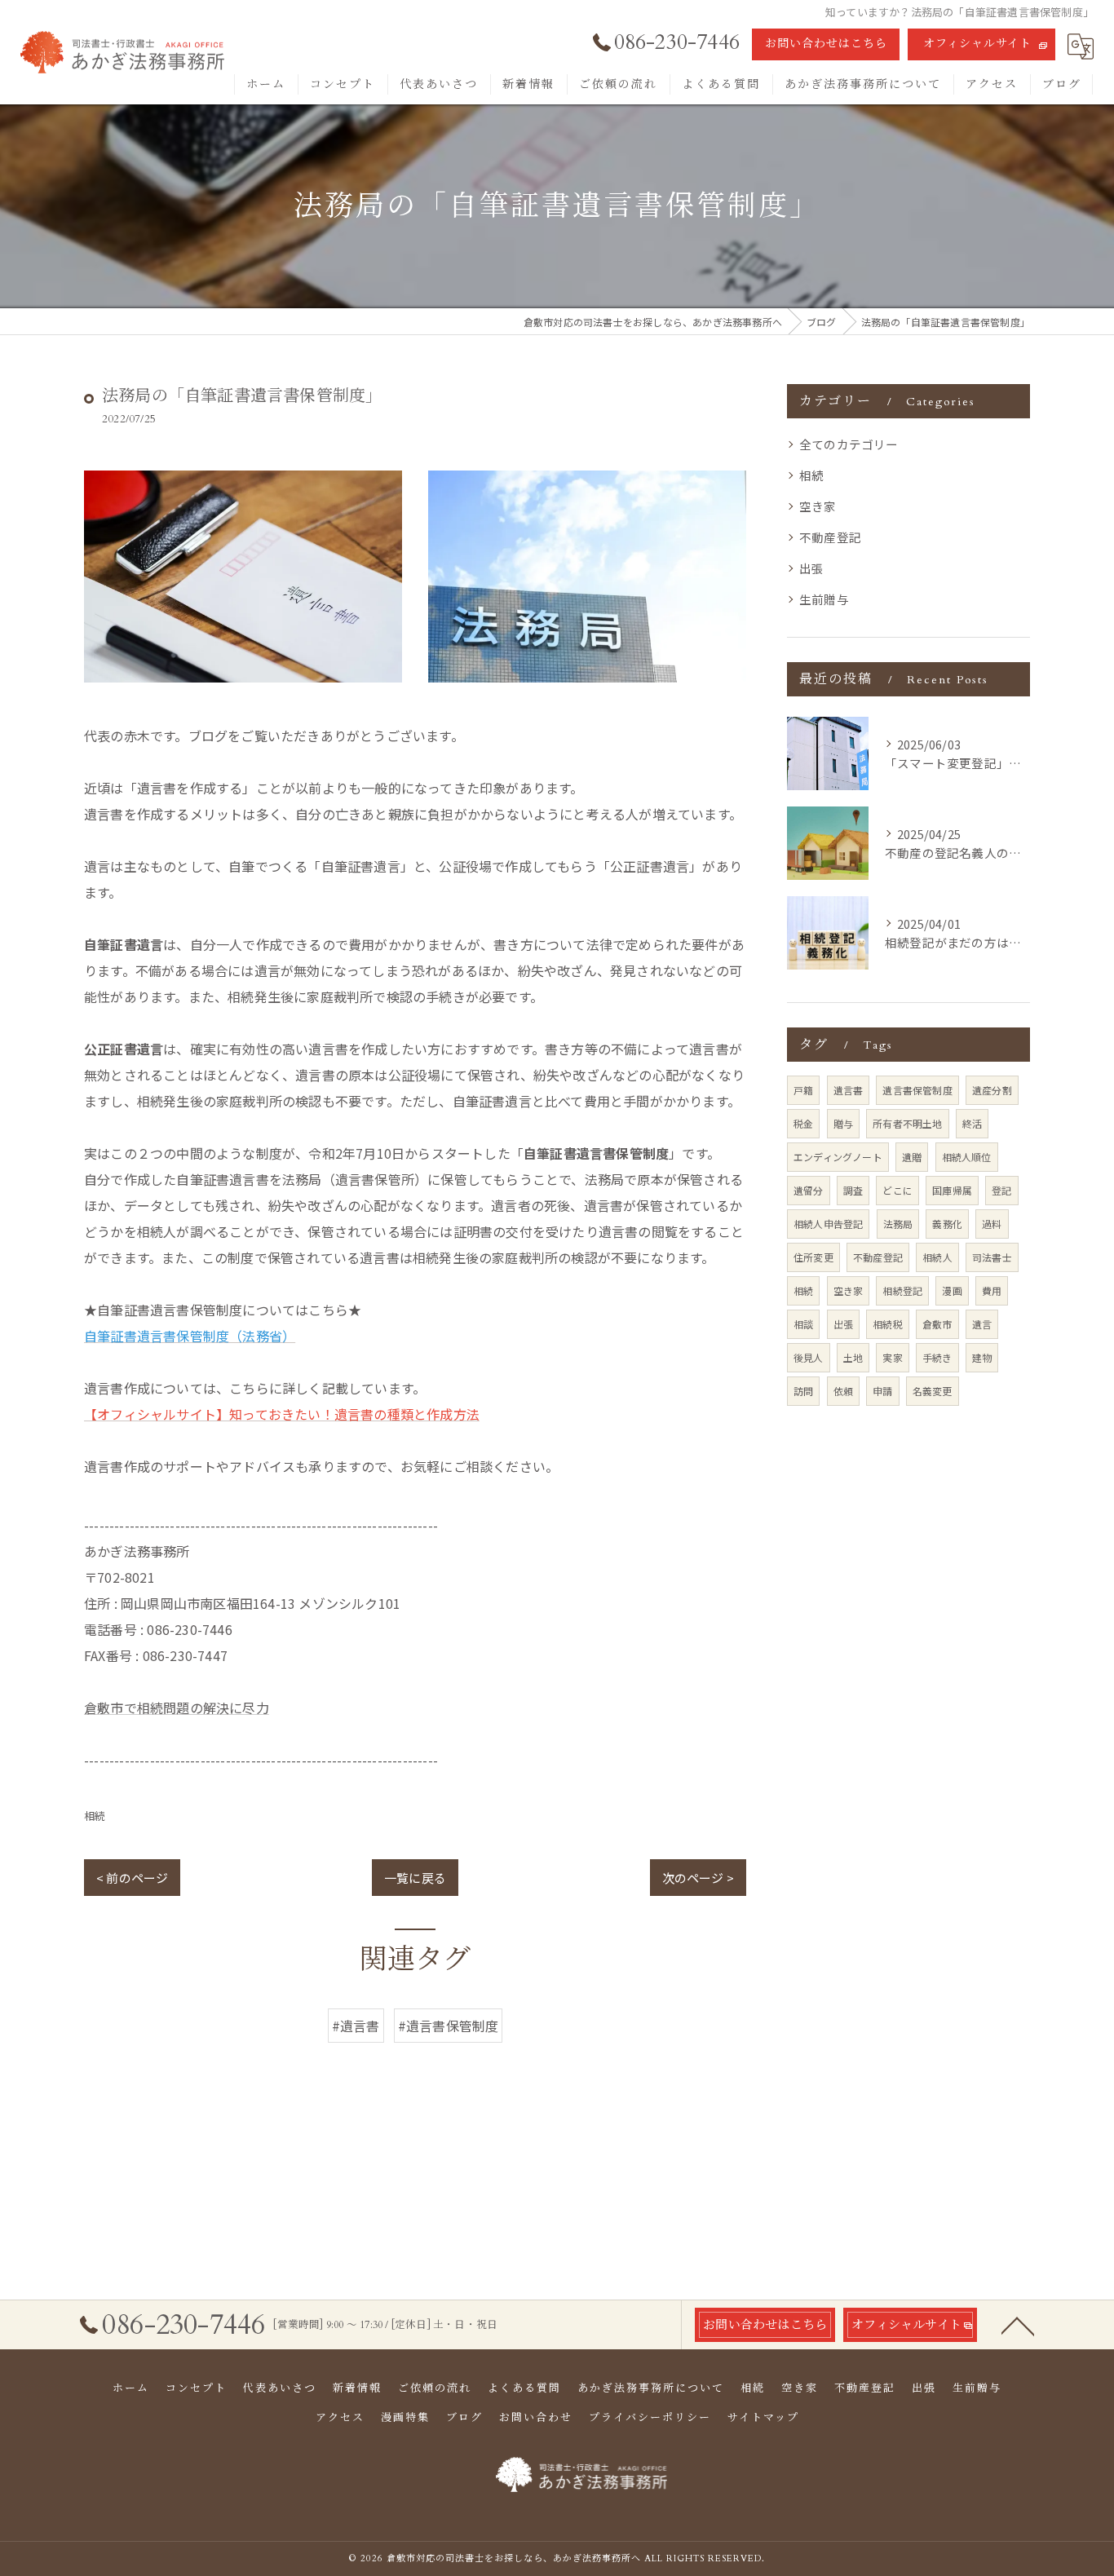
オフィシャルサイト (977, 44)
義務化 (947, 1224)
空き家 (818, 506)
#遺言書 (356, 2026)
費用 (992, 1290)
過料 (992, 1224)
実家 (892, 1357)
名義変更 (933, 1391)
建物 (982, 1357)
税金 (803, 1123)
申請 (882, 1391)
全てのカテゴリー (849, 444)
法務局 (898, 1224)
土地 (853, 1357)
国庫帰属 (952, 1190)
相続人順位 (967, 1157)
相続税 (888, 1324)
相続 (95, 1816)
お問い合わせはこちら (826, 44)
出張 (811, 568)
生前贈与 (824, 599)
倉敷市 (937, 1324)
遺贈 (912, 1157)
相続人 (937, 1257)
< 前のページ (132, 1878)
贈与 (843, 1123)
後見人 (809, 1357)
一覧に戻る (415, 1878)
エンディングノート (838, 1157)
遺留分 (809, 1190)
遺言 (982, 1324)
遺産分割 (992, 1090)
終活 (972, 1123)
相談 (803, 1324)
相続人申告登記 (828, 1224)
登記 (1001, 1190)
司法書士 (992, 1257)
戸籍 (803, 1090)
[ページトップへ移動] (1018, 2325)
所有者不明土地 (907, 1123)
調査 (853, 1190)
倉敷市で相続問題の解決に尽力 (177, 1708)
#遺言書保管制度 (449, 2026)
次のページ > (698, 1878)
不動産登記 (830, 537)
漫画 (952, 1290)
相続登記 (902, 1290)
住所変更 (813, 1257)
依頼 (843, 1391)
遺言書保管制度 (917, 1090)
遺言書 (849, 1090)
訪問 (803, 1391)
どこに (897, 1190)
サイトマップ (763, 2418)
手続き (937, 1357)
